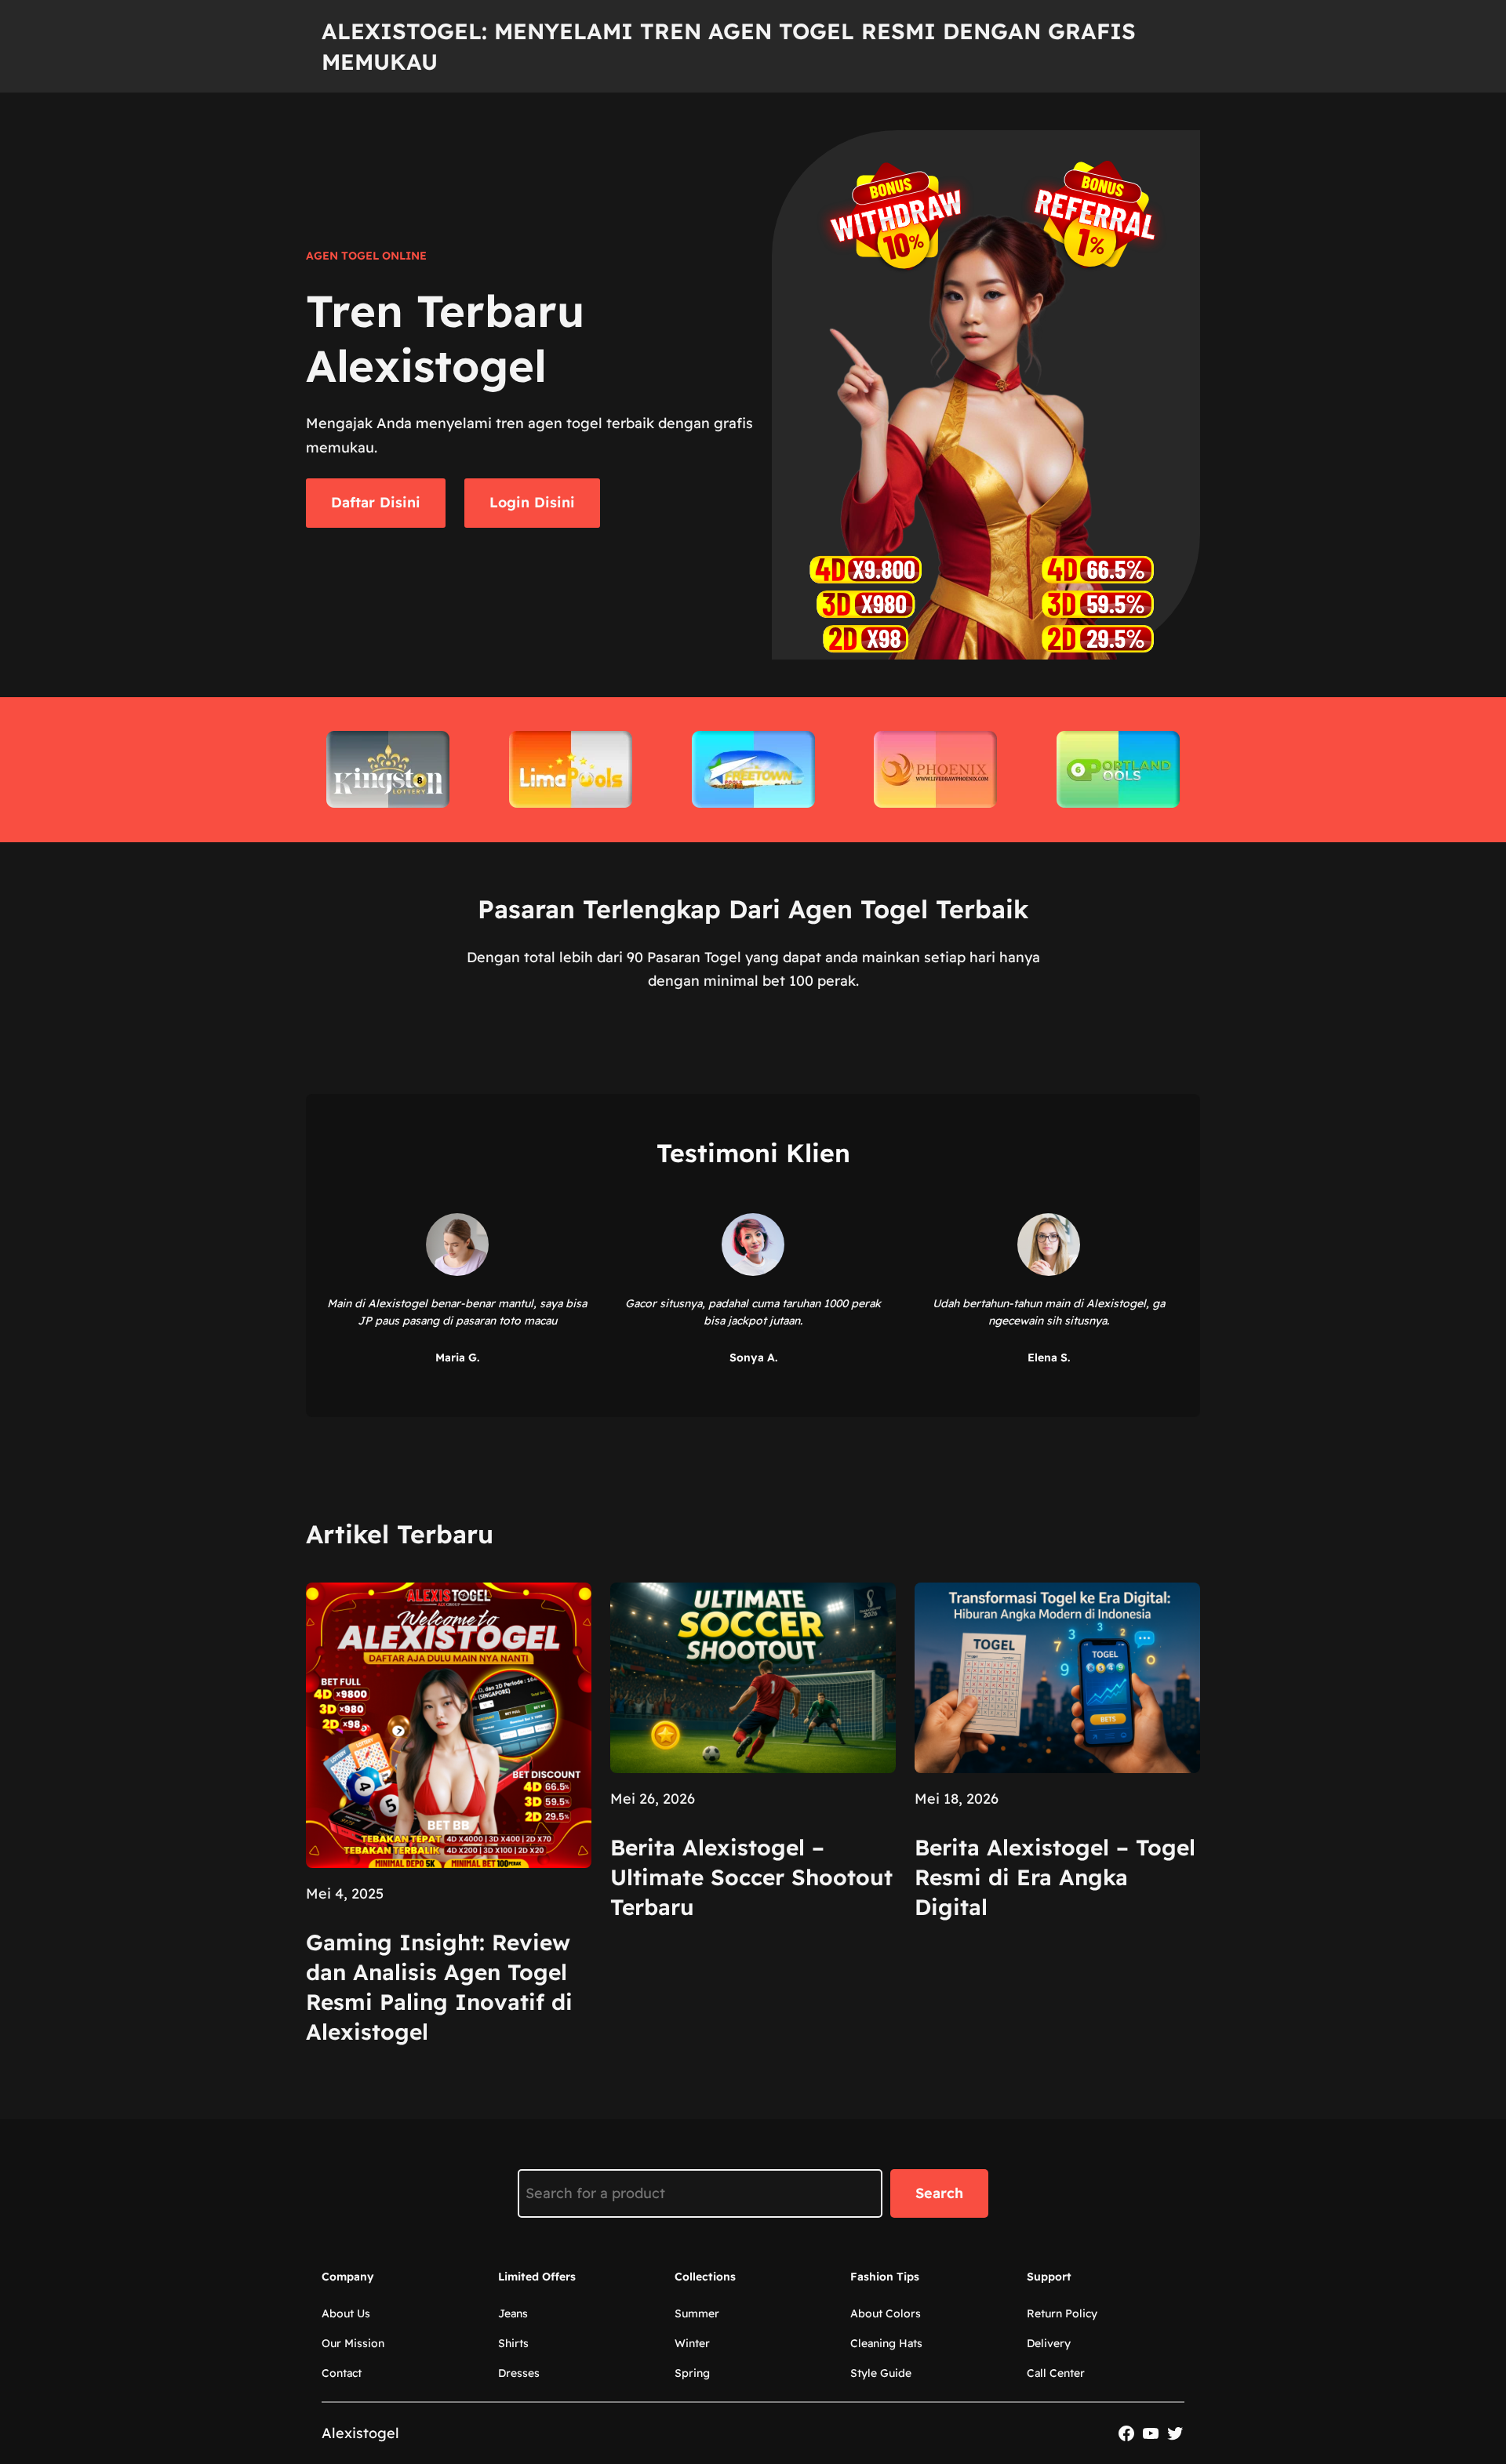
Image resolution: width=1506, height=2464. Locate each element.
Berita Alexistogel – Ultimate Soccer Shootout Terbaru (751, 1877)
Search (939, 2193)
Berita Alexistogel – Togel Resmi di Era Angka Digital (1055, 1877)
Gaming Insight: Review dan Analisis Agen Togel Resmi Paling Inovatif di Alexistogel (439, 1986)
